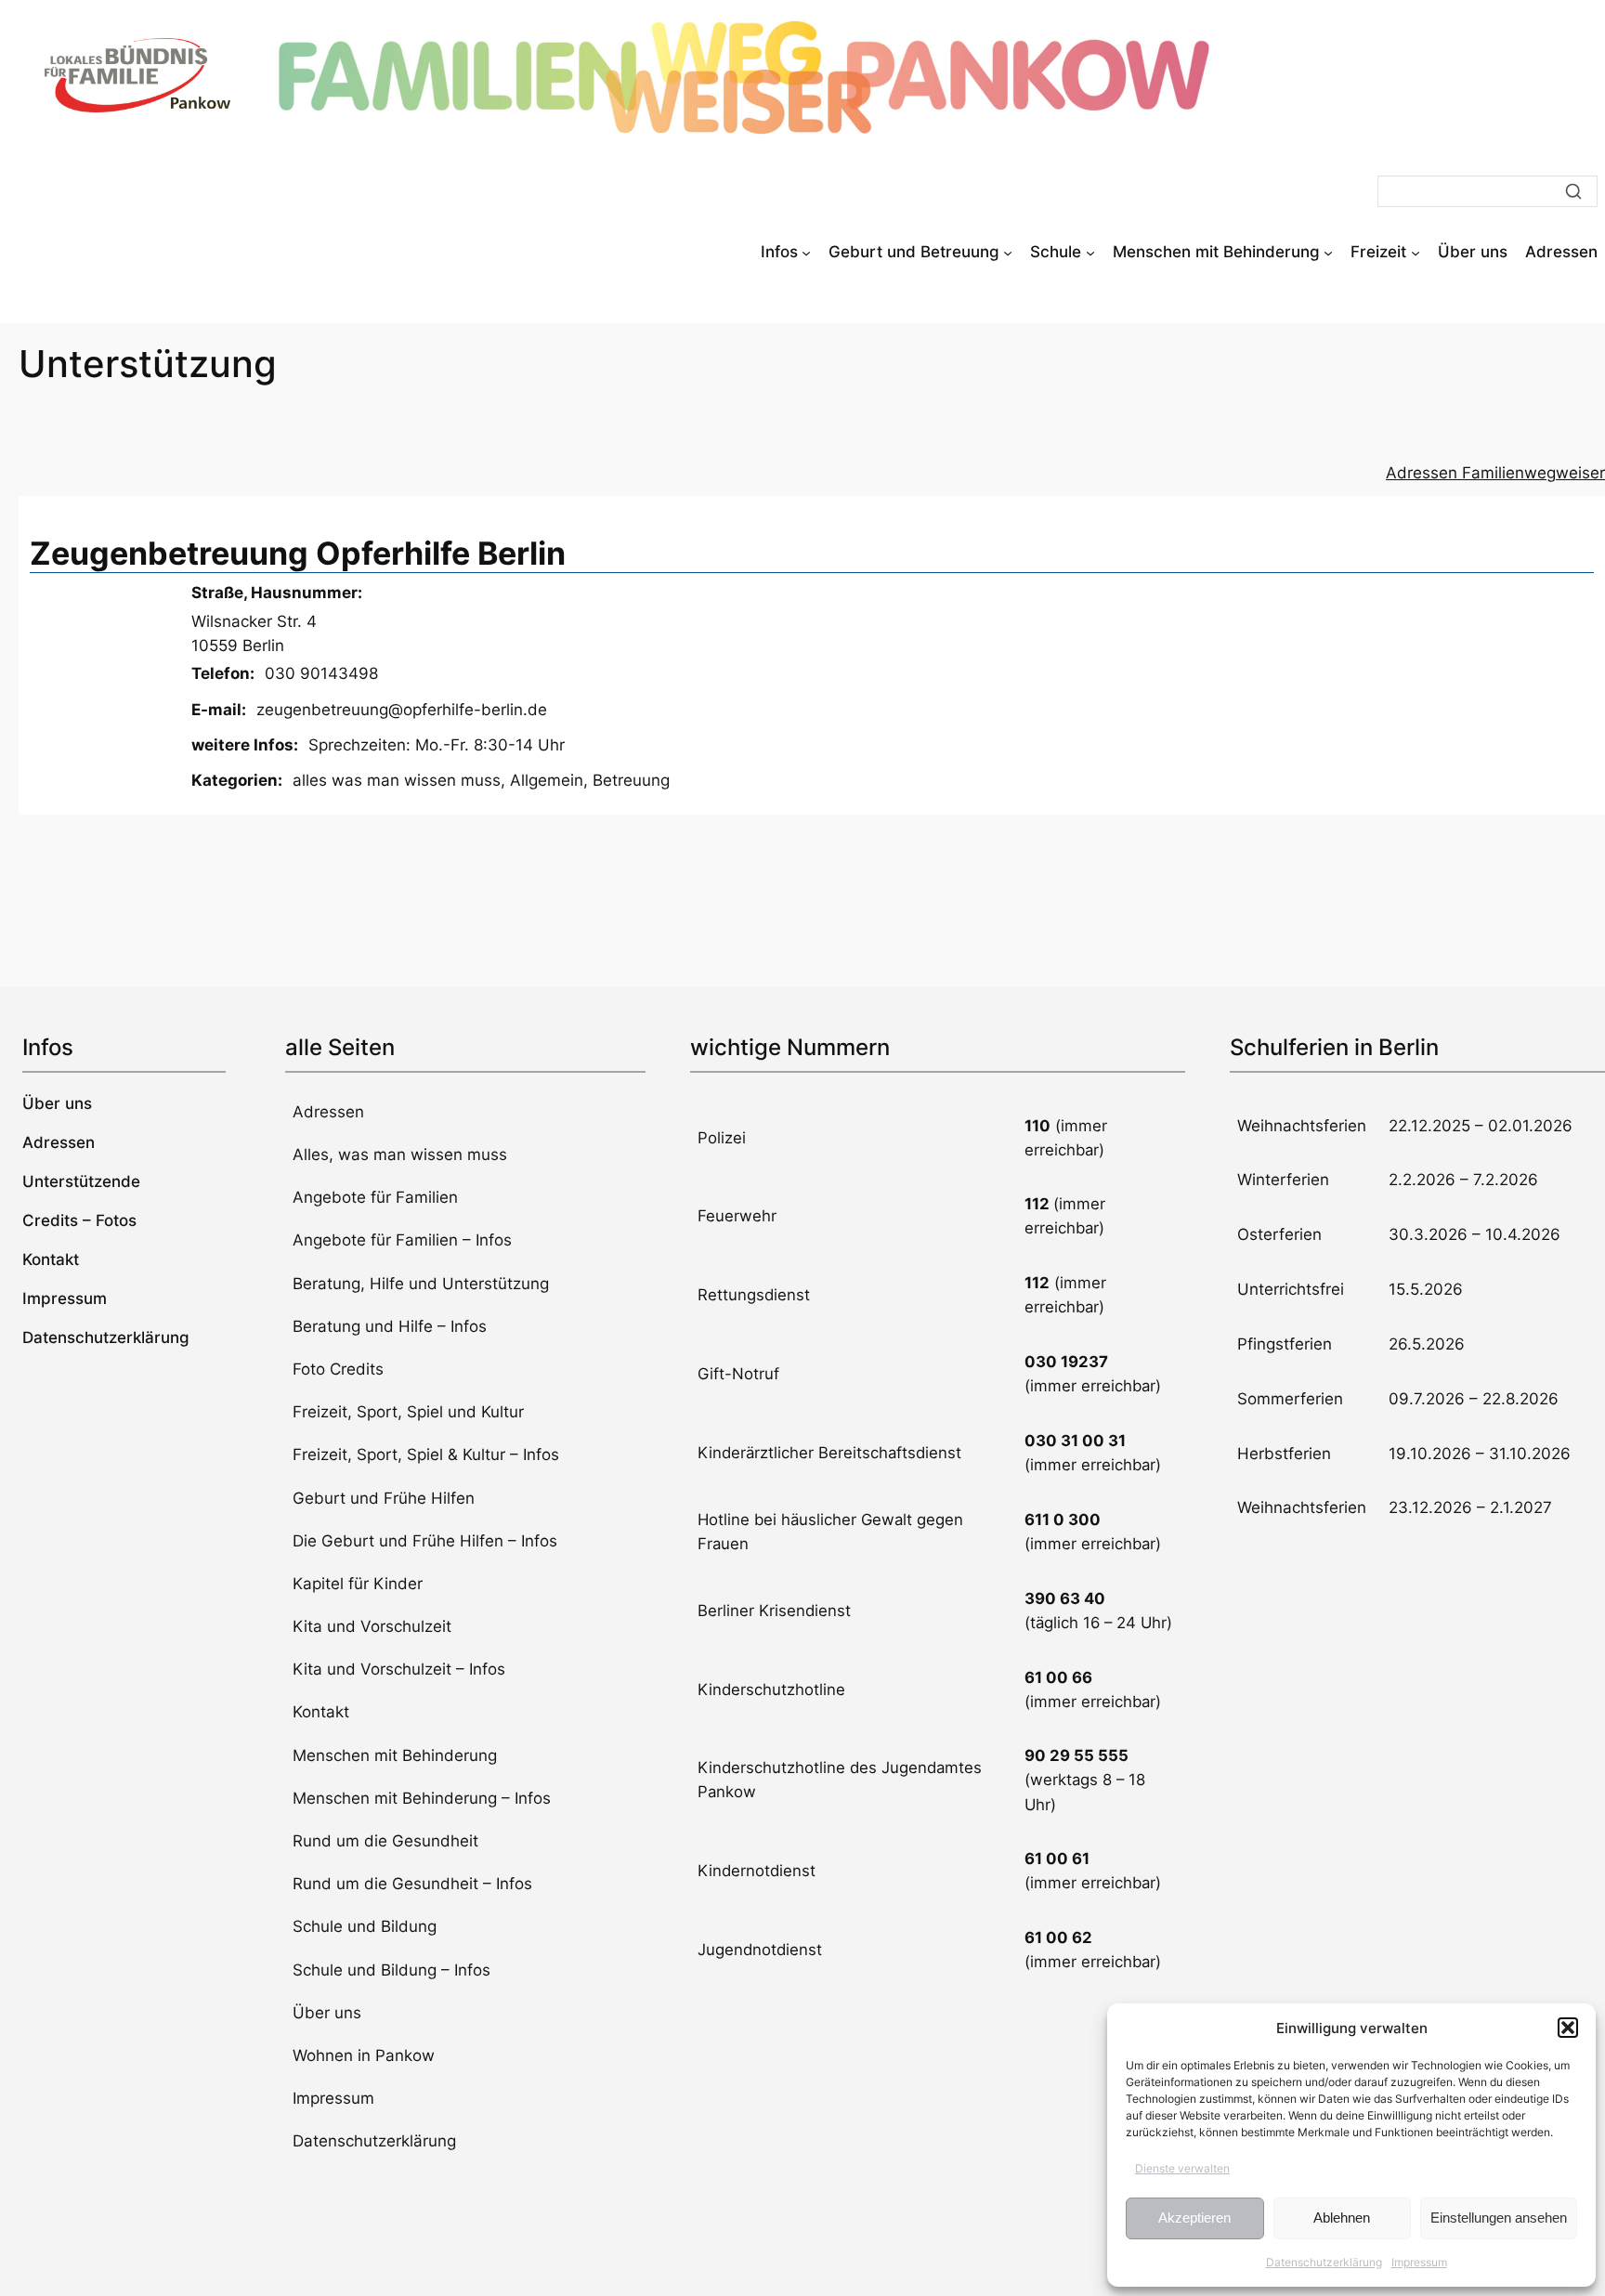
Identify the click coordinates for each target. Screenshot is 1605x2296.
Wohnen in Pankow (364, 2055)
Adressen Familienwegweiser (1495, 473)
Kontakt (321, 1712)
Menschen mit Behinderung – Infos (422, 1798)
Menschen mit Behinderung (395, 1755)
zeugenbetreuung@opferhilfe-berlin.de (402, 710)
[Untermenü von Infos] (806, 252)
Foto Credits (338, 1369)
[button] (1568, 2028)
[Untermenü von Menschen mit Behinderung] (1328, 252)
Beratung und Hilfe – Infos (390, 1326)
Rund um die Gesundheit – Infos (412, 1884)
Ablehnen (1342, 2218)
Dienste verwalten (1182, 2168)
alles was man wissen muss (397, 780)
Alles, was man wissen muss (400, 1155)
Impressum (1419, 2262)
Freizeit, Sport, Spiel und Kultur (408, 1412)
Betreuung (631, 780)
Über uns (327, 2013)
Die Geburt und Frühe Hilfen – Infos (425, 1541)
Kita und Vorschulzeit (372, 1626)
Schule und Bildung (365, 1926)
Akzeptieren (1194, 2218)
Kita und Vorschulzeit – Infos (399, 1669)
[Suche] (1573, 191)
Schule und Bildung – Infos (391, 1970)
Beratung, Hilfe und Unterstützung (421, 1284)
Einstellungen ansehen (1499, 2218)
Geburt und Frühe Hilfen (384, 1498)
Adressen (328, 1112)
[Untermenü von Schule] (1090, 252)
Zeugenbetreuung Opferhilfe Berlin (298, 553)
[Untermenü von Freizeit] (1416, 252)
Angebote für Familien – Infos (402, 1240)
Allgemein (547, 780)
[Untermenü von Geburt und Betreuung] (1008, 252)
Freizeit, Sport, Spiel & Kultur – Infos (426, 1455)
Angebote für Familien (375, 1197)
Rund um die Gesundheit (385, 1841)
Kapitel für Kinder (358, 1584)
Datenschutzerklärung (1324, 2262)
